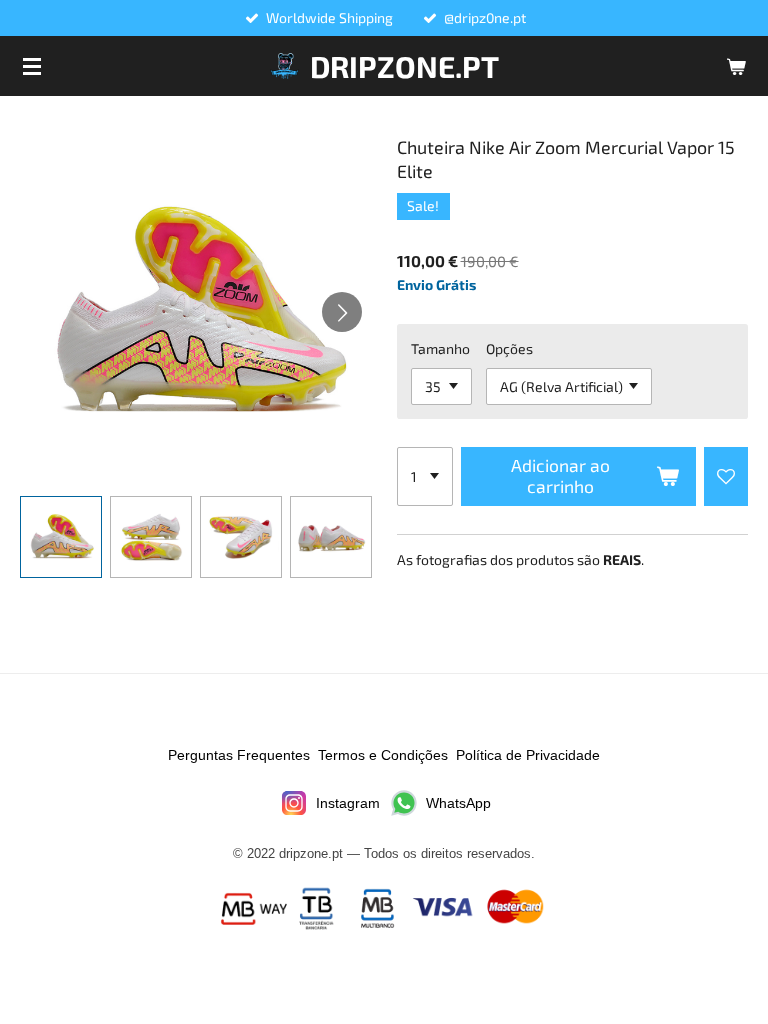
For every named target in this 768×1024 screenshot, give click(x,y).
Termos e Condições (383, 755)
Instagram (348, 803)
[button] (61, 537)
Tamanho (440, 348)
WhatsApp (458, 803)
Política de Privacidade (528, 755)
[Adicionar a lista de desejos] (726, 477)
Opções (509, 348)
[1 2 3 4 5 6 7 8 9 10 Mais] (425, 477)
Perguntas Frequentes (239, 755)
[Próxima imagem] (342, 312)
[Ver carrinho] (736, 66)
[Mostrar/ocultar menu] (32, 66)
